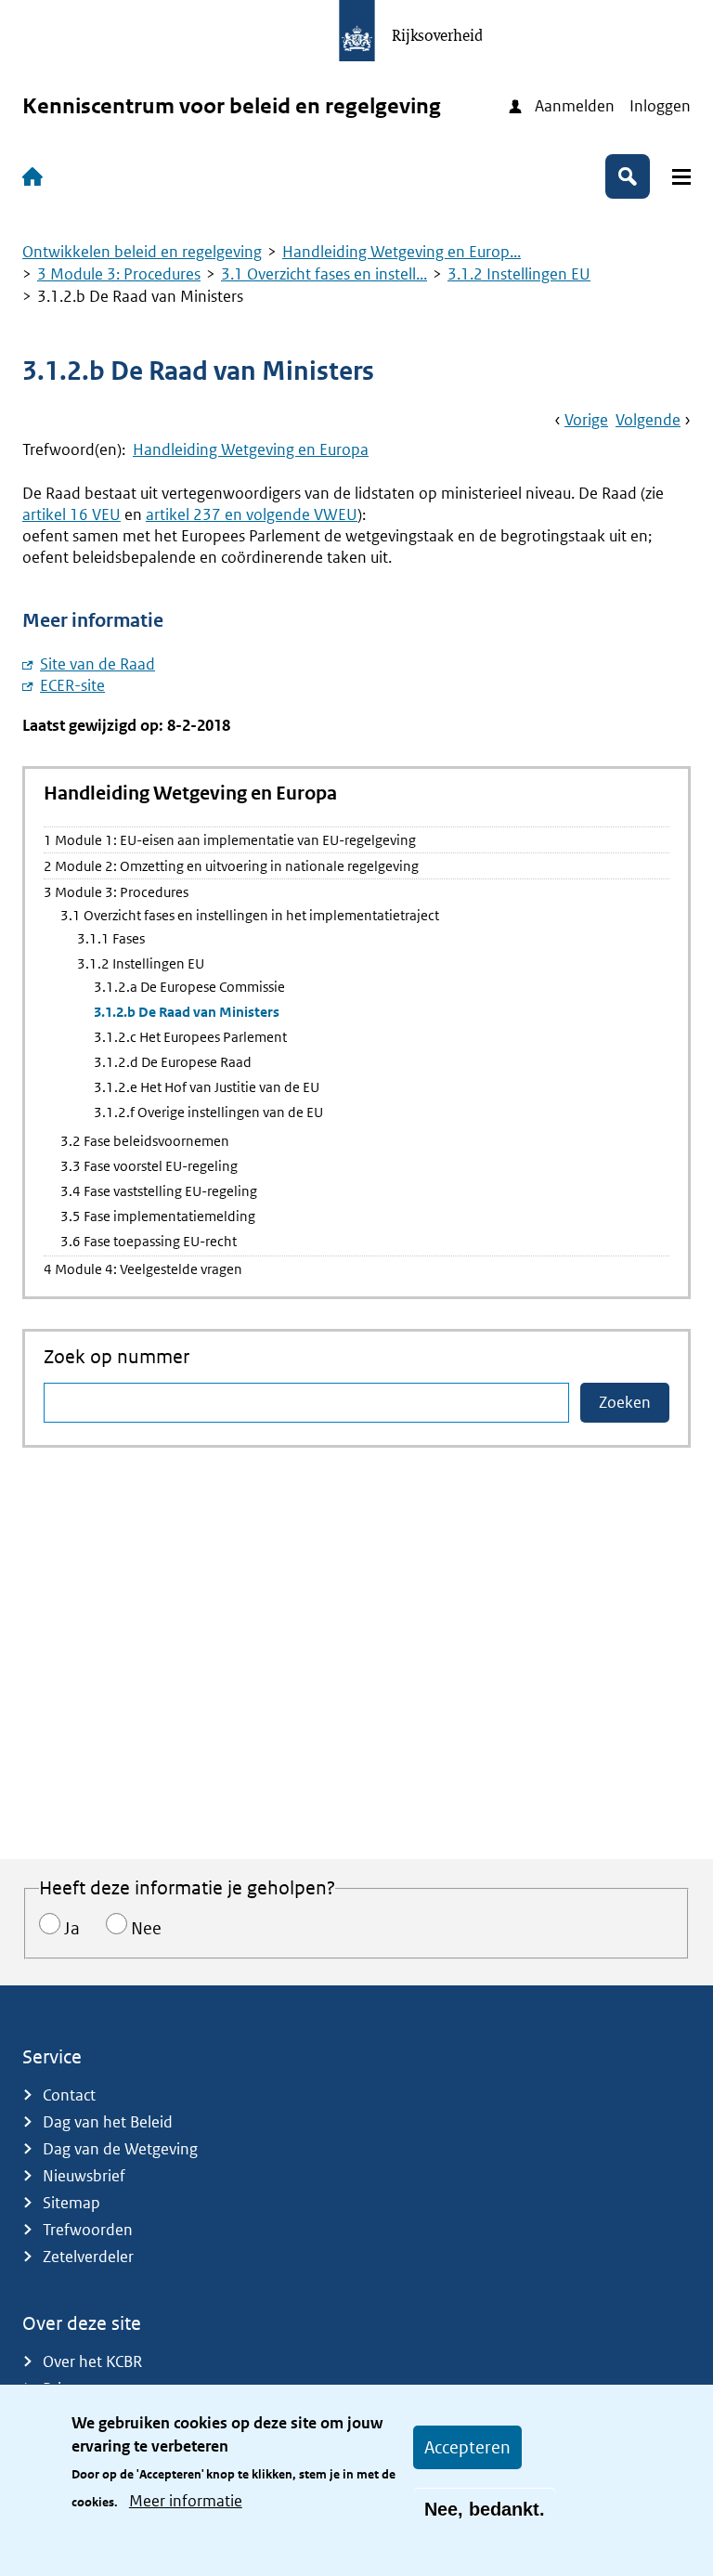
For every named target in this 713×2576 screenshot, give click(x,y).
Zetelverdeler (88, 2257)
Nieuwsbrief (84, 2176)
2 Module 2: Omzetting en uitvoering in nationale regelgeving (231, 866)
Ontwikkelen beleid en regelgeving (142, 252)
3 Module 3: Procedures (119, 274)
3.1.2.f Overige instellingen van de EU (208, 1112)
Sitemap (71, 2203)
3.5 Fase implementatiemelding (158, 1216)
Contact (69, 2095)
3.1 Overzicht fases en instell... (324, 274)
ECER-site (72, 685)
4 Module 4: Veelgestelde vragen (143, 1269)
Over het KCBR (92, 2361)
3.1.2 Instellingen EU (519, 274)
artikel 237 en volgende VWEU (252, 514)
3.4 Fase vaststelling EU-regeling (159, 1191)
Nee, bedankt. (485, 2509)
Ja (72, 1928)
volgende (648, 420)
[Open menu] (681, 177)
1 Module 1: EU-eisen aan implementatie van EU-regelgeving (230, 840)
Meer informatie (186, 2501)
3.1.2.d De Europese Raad (173, 1062)
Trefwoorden (88, 2230)
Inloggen (660, 106)
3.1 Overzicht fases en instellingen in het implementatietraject (250, 915)
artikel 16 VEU (71, 514)
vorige (586, 420)
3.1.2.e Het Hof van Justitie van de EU (207, 1087)
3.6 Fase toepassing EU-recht (149, 1241)
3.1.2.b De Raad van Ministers (187, 1012)
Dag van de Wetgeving (120, 2149)
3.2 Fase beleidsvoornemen (145, 1141)
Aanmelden (575, 106)
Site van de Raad (97, 664)
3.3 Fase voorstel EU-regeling (149, 1166)
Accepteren (467, 2447)
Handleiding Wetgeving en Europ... (402, 252)
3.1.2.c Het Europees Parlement (190, 1037)
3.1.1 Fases (111, 938)
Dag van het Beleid (108, 2122)
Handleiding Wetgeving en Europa (251, 449)
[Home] (36, 176)
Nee (146, 1928)
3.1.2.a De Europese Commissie (189, 987)
